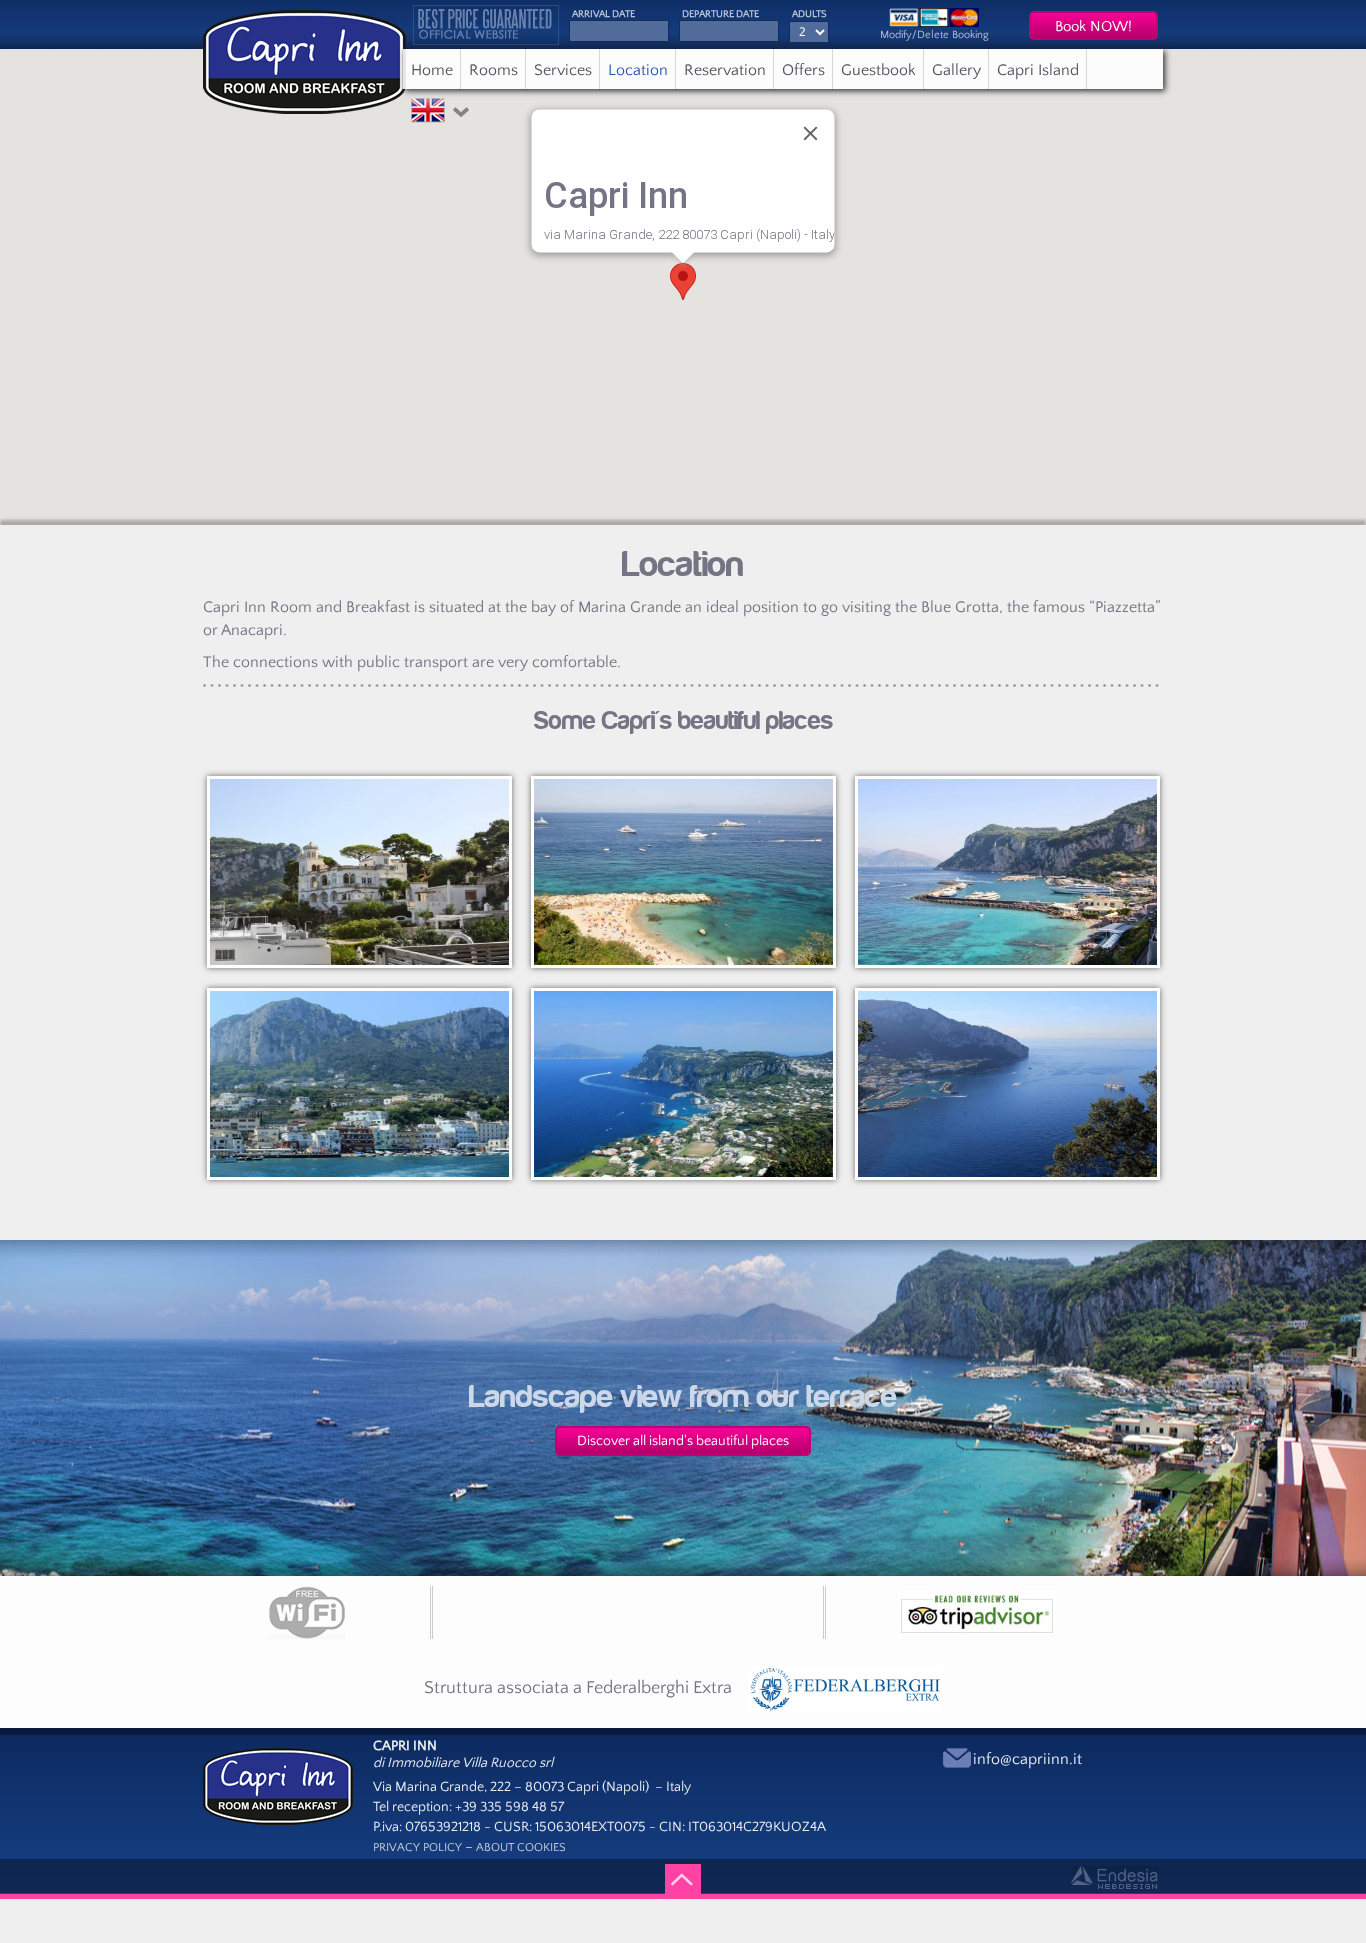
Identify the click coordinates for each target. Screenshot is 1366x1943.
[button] (427, 116)
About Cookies (521, 1847)
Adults (809, 15)
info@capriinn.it (1027, 1759)
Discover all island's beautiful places (683, 1441)
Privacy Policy (417, 1847)
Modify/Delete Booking (934, 35)
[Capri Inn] (278, 1785)
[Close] (811, 133)
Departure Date (720, 15)
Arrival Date (603, 15)
